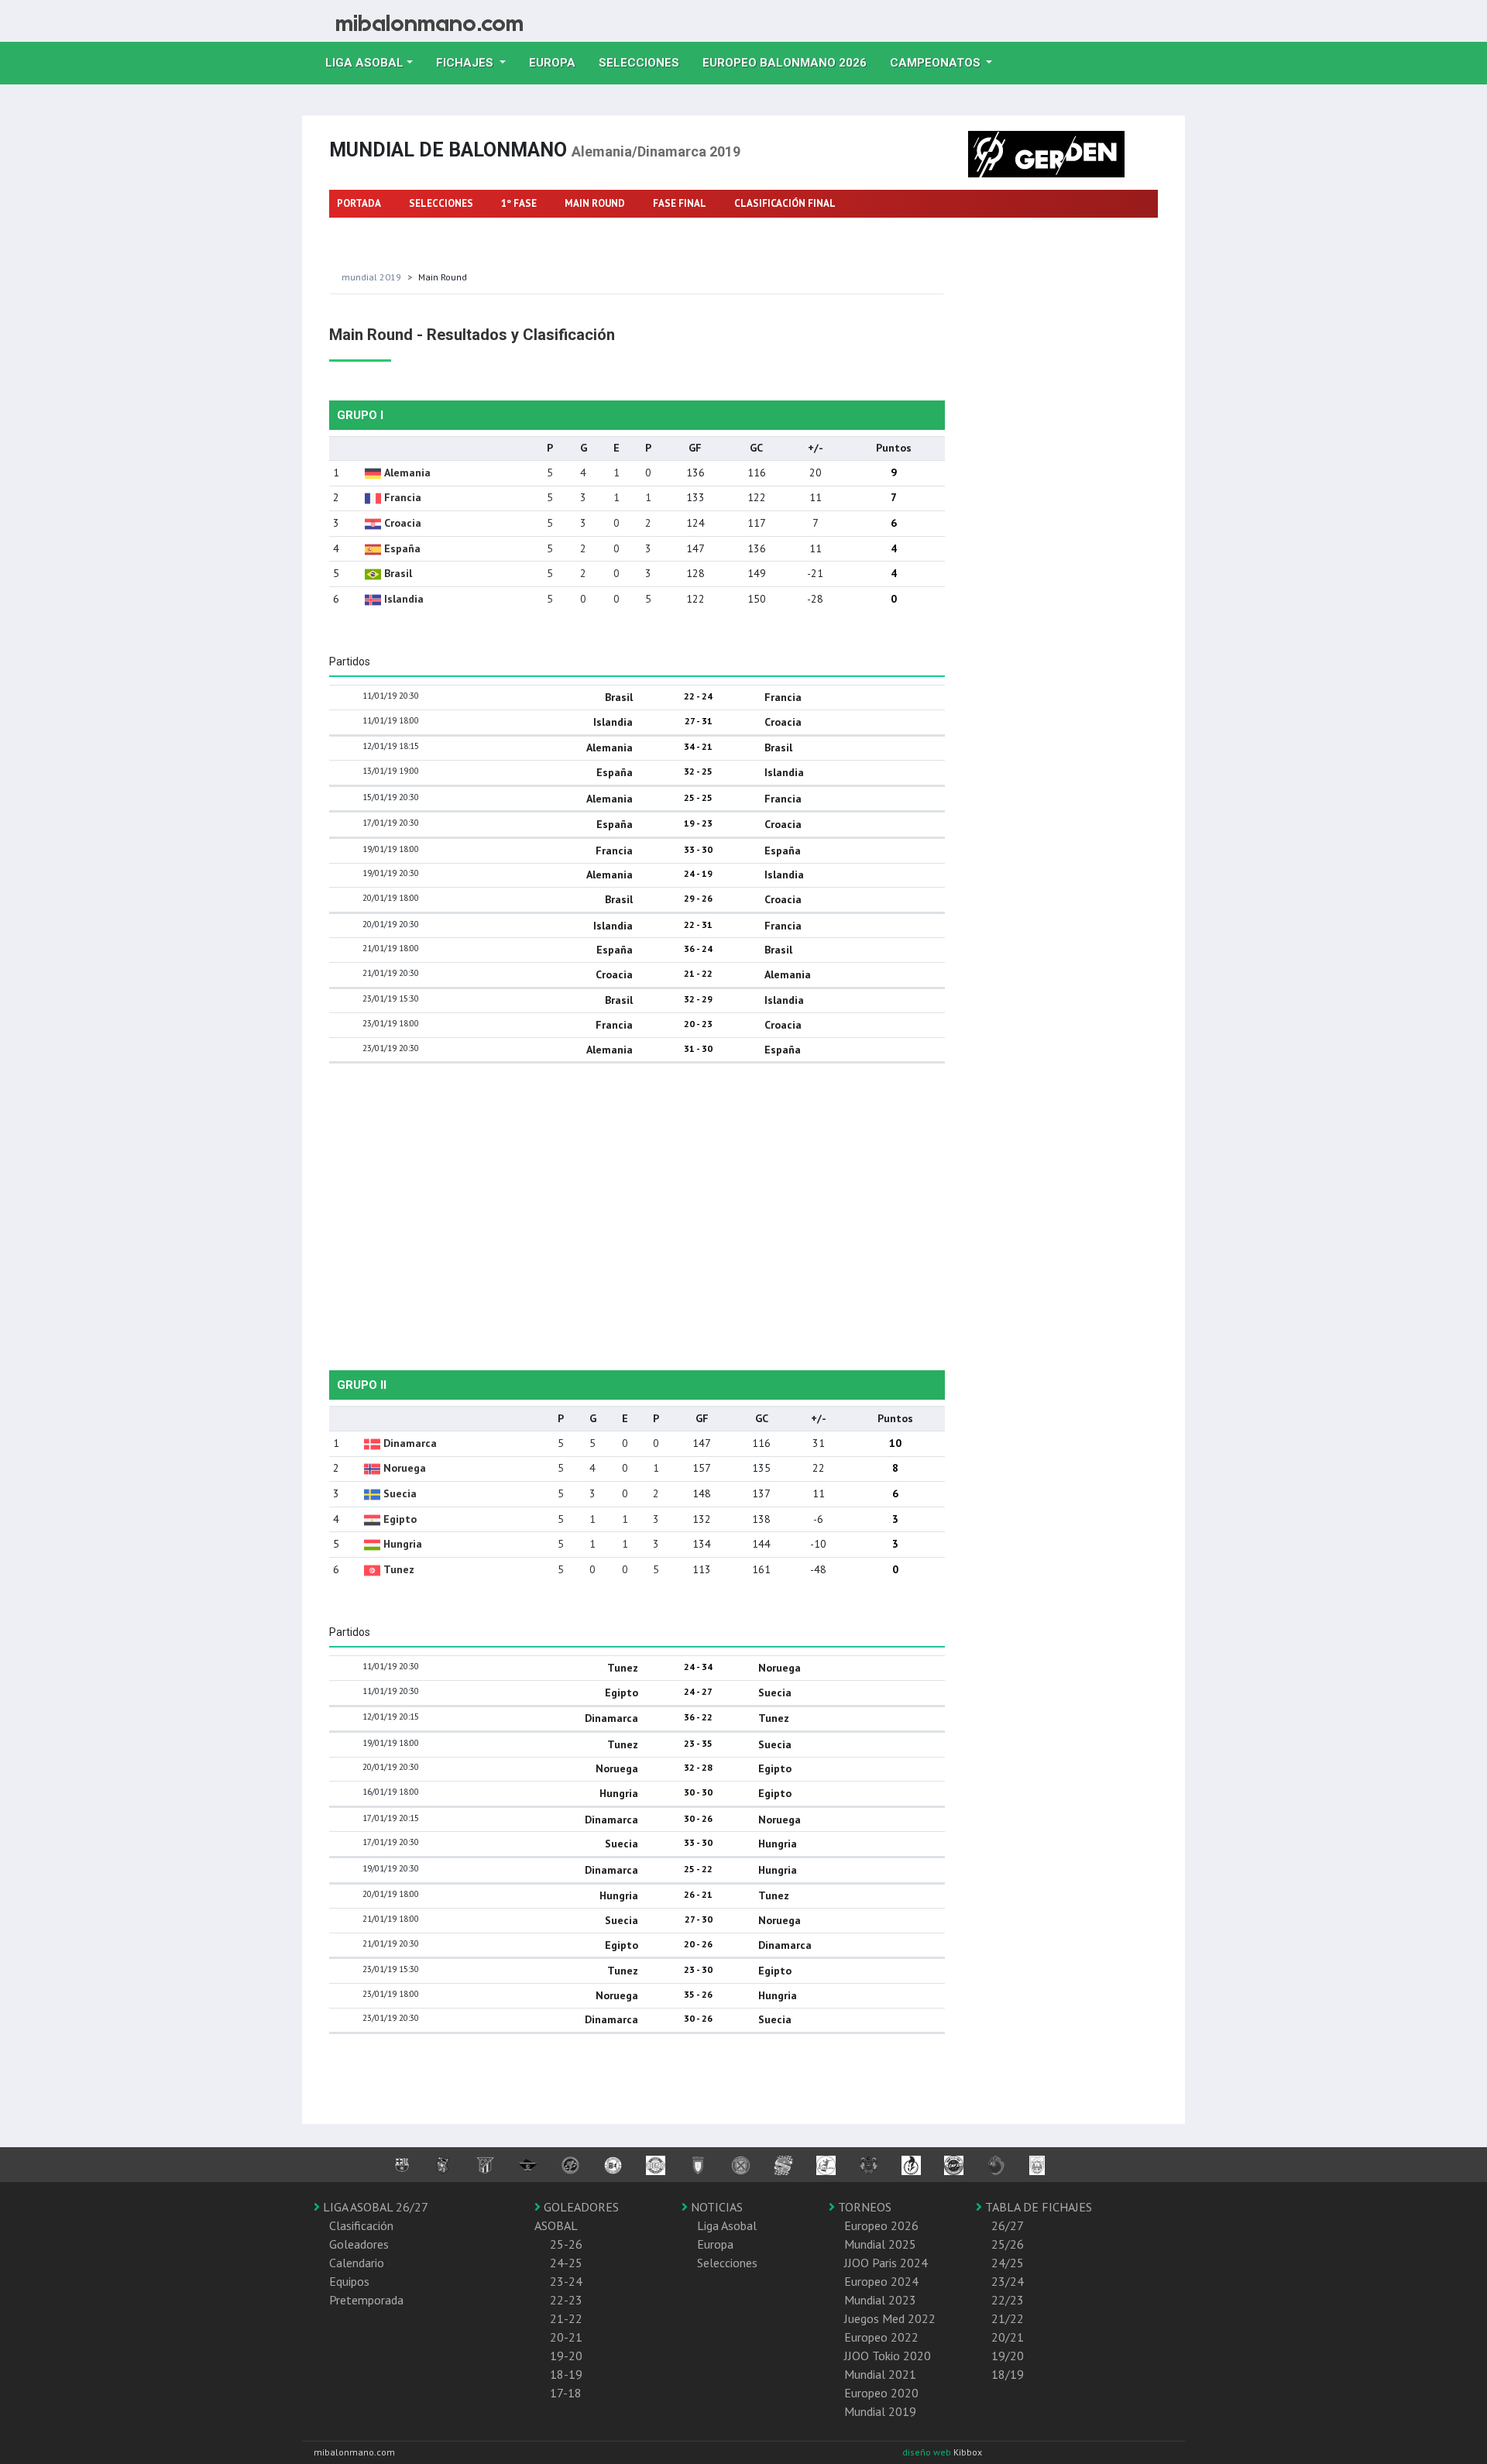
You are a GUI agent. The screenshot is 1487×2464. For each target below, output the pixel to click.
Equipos (349, 2281)
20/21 (1008, 2337)
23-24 (566, 2281)
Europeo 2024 (881, 2281)
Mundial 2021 (880, 2374)
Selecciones (645, 62)
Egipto (400, 1519)
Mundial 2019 (371, 277)
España (402, 548)
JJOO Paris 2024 (886, 2263)
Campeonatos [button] (937, 63)
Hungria (403, 1544)
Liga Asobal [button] (364, 63)
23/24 (1008, 2281)
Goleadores (359, 2244)
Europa (558, 62)
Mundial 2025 (880, 2244)
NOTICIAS (715, 2207)
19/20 (1008, 2356)
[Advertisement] (637, 1200)
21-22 (566, 2318)
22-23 (566, 2300)
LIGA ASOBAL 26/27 (374, 2207)
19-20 (566, 2356)
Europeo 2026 (881, 2225)
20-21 (566, 2337)
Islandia (404, 599)
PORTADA (359, 203)
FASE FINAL (680, 203)
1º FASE (519, 203)
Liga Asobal (727, 2225)
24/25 (1008, 2263)
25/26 (1008, 2244)
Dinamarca (410, 1443)
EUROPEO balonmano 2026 (790, 62)
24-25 (566, 2263)
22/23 (1008, 2300)
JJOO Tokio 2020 (888, 2356)
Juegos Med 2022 (890, 2318)
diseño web (928, 2452)
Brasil (398, 573)
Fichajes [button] (466, 63)
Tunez (399, 1569)
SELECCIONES (441, 203)
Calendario (357, 2263)
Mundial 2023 (880, 2300)
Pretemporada (366, 2300)
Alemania (407, 473)
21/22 (1008, 2318)
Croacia (403, 523)
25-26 (566, 2244)
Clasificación (361, 2225)
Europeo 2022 (881, 2337)
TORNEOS (863, 2207)
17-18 (566, 2393)
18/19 (1008, 2374)
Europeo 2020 (881, 2393)
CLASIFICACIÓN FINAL (785, 203)
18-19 (566, 2374)
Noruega (405, 1468)
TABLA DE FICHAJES (1037, 2207)
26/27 (1008, 2225)
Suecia (400, 1493)
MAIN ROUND (595, 203)
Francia (403, 497)
